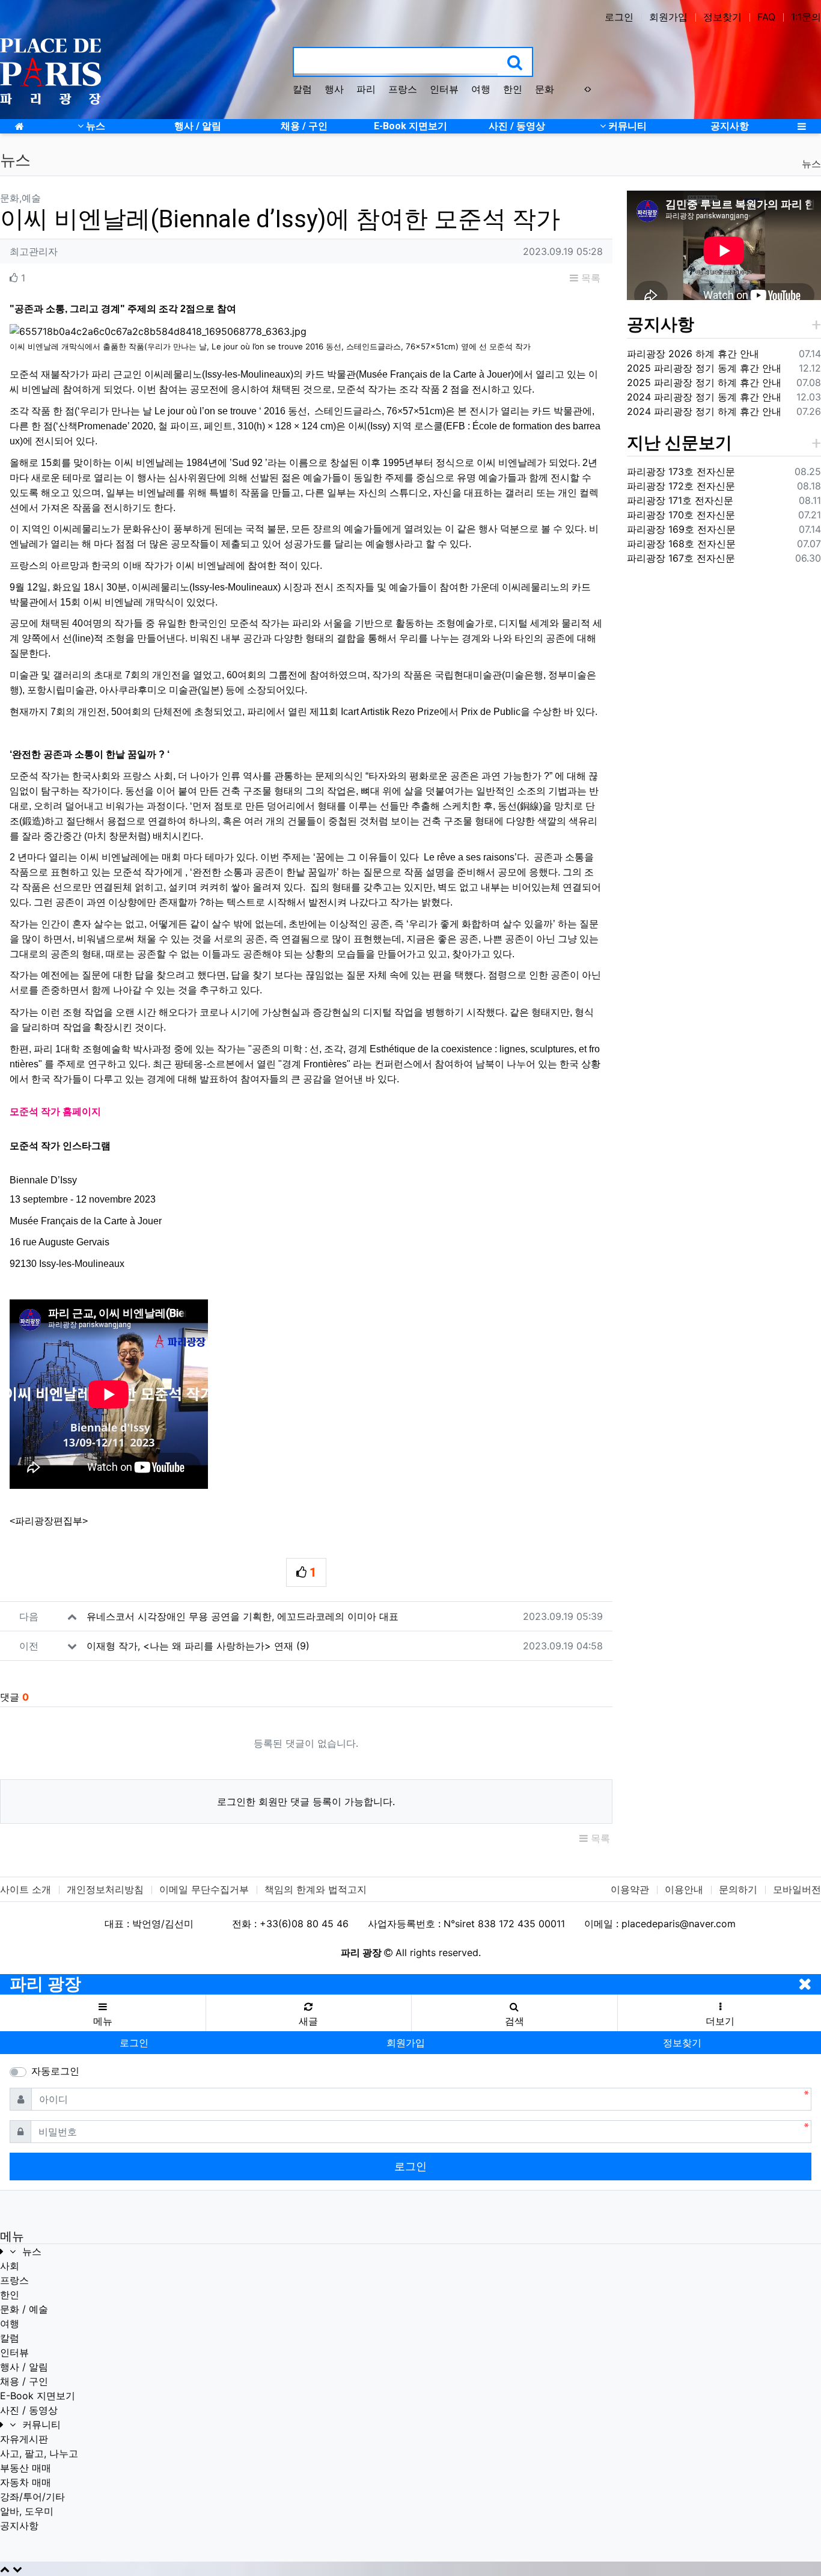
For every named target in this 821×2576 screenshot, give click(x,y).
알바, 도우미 (27, 2511)
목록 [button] (589, 278)
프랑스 (403, 89)
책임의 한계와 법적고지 (316, 1889)
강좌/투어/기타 (32, 2497)
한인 (513, 89)
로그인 (619, 17)
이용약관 (630, 1889)
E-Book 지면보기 (38, 2396)
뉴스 (811, 164)
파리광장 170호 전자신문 (681, 515)
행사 (334, 89)
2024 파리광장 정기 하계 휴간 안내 (704, 411)
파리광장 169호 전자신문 (681, 529)
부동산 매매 (26, 2468)
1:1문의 (806, 17)
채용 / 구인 (24, 2381)
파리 (366, 89)
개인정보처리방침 (105, 1889)
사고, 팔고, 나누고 (39, 2453)
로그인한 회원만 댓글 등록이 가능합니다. (306, 1802)
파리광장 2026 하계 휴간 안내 (693, 354)
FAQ (766, 17)
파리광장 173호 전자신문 (681, 471)
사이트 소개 (26, 1889)
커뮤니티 (40, 2424)
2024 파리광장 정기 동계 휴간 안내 (704, 397)
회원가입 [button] (406, 2043)
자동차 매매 (26, 2482)
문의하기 (738, 1889)
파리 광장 (45, 1984)
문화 (545, 89)
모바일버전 (797, 1889)
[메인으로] (19, 126)
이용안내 (684, 1889)
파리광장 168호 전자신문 (681, 544)
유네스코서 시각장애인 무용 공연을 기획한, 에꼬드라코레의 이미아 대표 (243, 1616)
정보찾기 (722, 17)
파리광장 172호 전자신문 (681, 486)
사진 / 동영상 (29, 2410)
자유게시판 (24, 2439)
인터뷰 (444, 89)
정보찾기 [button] (682, 2043)
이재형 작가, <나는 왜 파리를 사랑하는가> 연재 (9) (198, 1646)
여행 (481, 89)
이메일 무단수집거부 (204, 1889)
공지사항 (661, 324)
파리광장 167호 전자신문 (681, 558)
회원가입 (668, 17)
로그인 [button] (134, 2043)
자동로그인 (55, 2071)
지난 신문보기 (679, 443)
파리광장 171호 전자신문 (680, 500)
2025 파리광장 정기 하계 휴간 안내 (704, 382)
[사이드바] (802, 126)
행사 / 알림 (24, 2367)
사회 (10, 2266)
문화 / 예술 (24, 2309)
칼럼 (302, 89)
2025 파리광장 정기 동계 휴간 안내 (704, 368)
